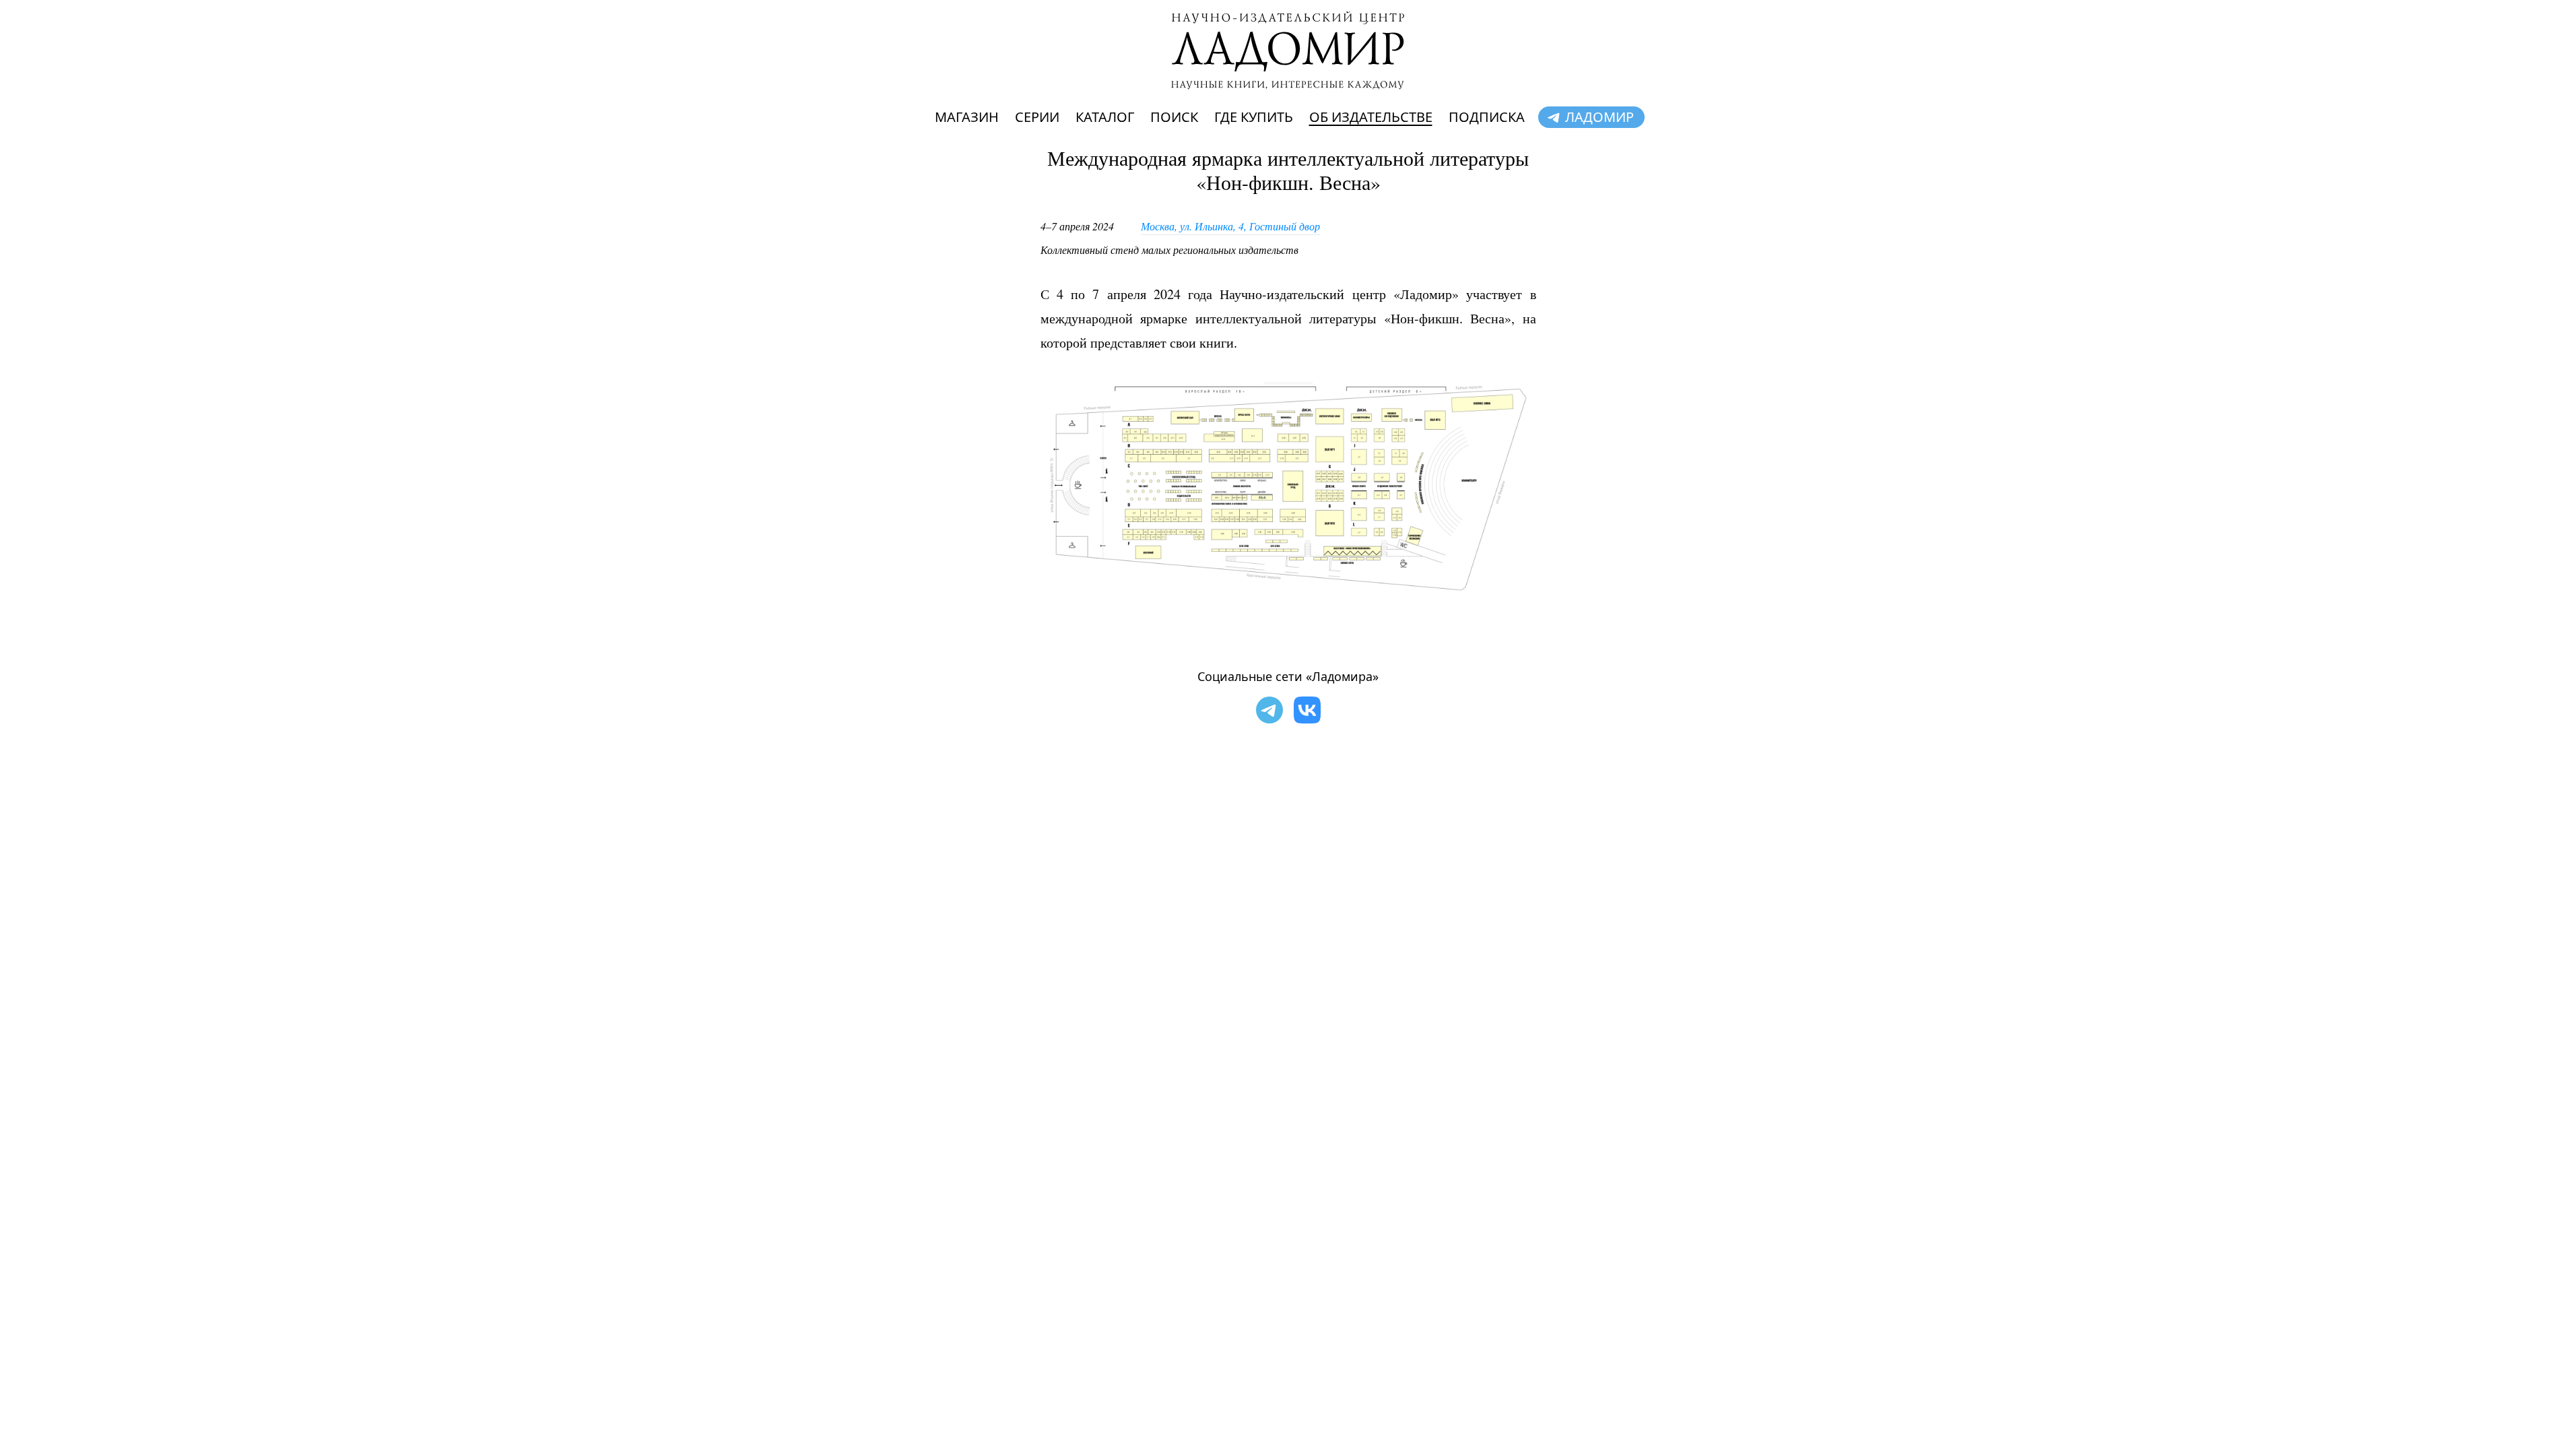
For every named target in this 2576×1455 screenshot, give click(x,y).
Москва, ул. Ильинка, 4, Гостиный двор (1230, 226)
